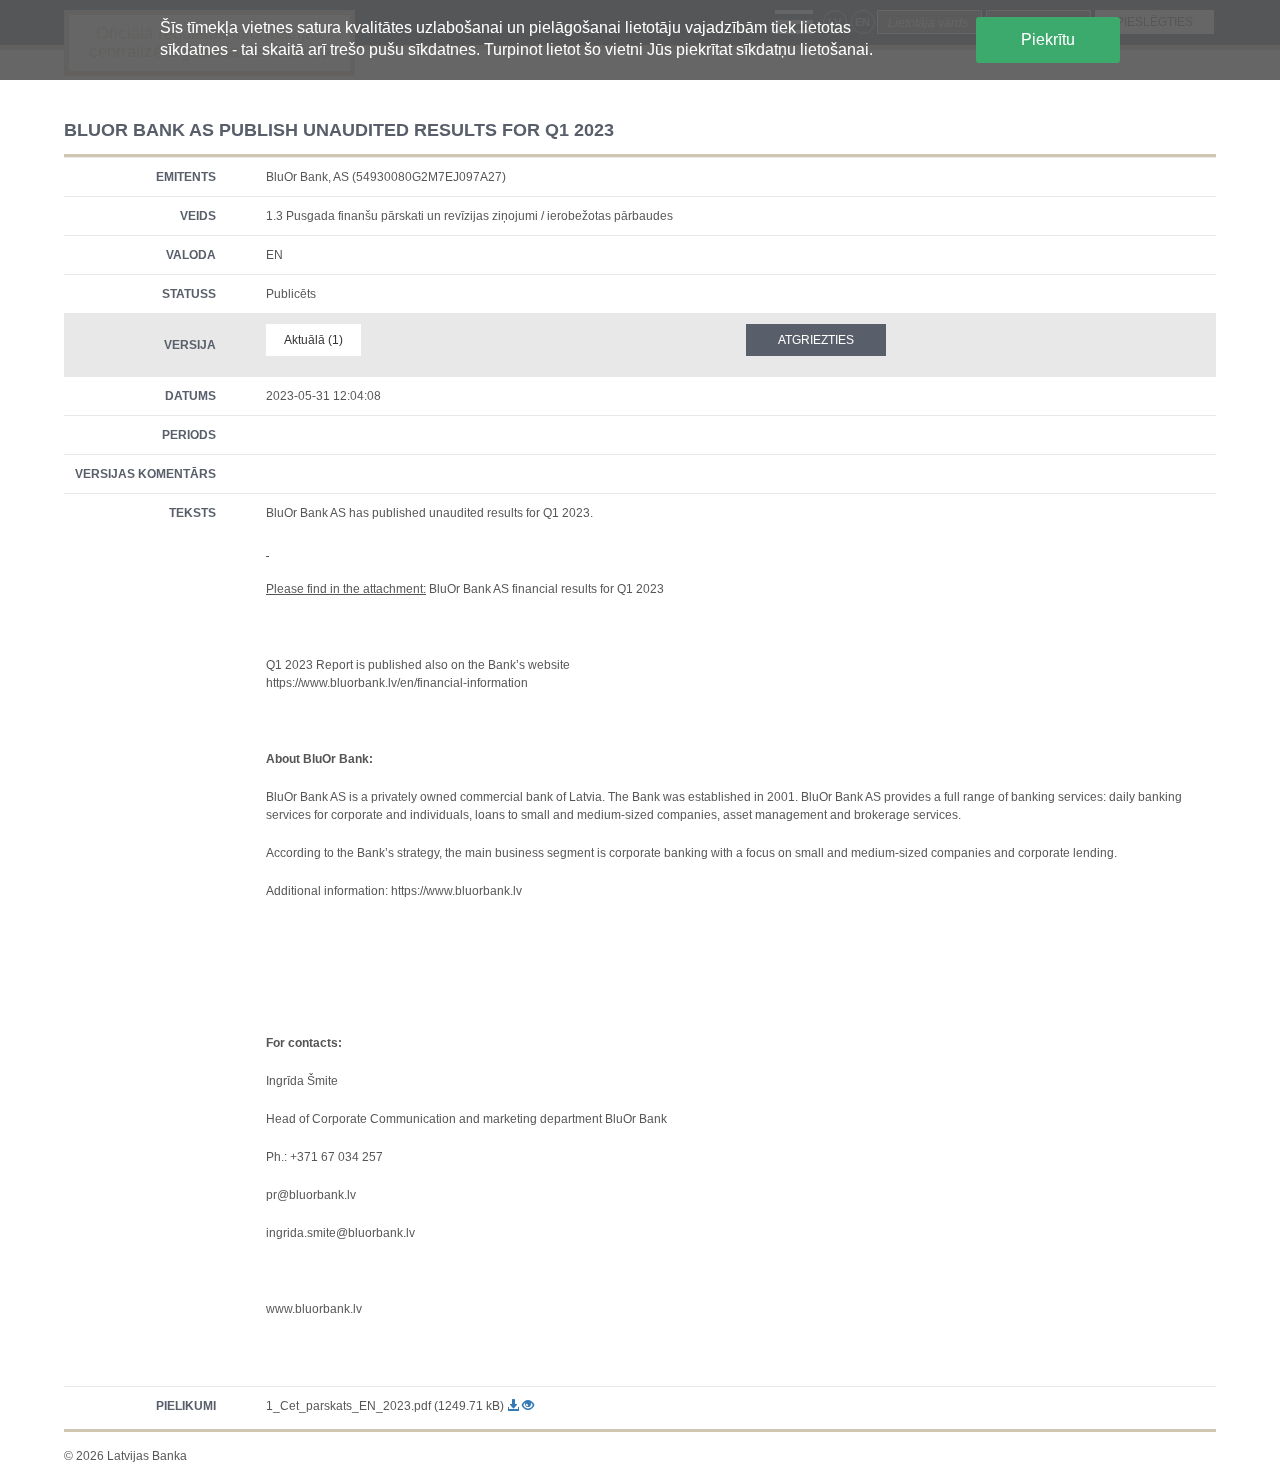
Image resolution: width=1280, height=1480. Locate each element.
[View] (528, 1406)
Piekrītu (1048, 39)
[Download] (514, 1406)
